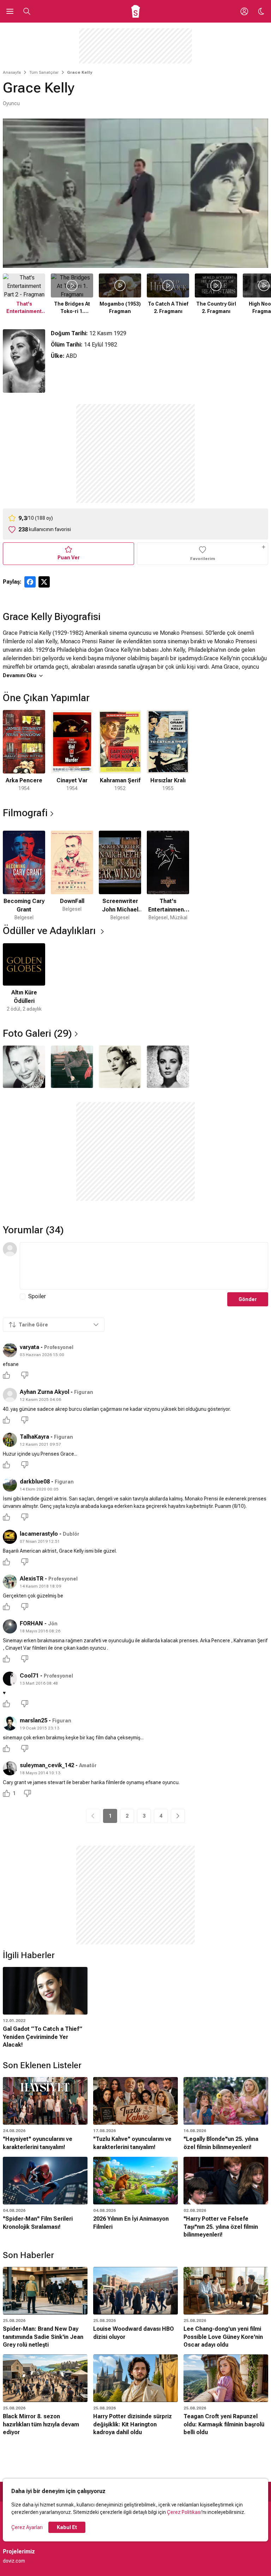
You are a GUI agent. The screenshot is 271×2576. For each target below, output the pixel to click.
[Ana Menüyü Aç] (10, 11)
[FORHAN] (10, 1626)
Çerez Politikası (184, 2512)
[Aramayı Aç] (27, 11)
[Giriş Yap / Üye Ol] (244, 11)
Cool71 (29, 1676)
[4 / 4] (168, 1067)
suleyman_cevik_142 (47, 1765)
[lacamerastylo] (10, 1537)
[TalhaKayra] (10, 1440)
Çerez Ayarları (27, 2527)
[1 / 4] (24, 1067)
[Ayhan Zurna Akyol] (10, 1395)
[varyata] (10, 1350)
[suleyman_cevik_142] (10, 1768)
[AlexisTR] (10, 1582)
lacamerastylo (39, 1534)
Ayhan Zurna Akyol (44, 1392)
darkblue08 (35, 1482)
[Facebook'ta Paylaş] (30, 582)
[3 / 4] (120, 1067)
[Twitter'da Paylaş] (44, 582)
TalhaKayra (34, 1437)
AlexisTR (32, 1579)
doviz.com (14, 2561)
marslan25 (34, 1720)
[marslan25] (10, 1723)
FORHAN (31, 1623)
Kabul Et (67, 2527)
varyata (29, 1347)
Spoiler (37, 1296)
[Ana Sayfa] (136, 11)
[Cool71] (10, 1679)
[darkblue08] (10, 1485)
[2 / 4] (72, 1067)
